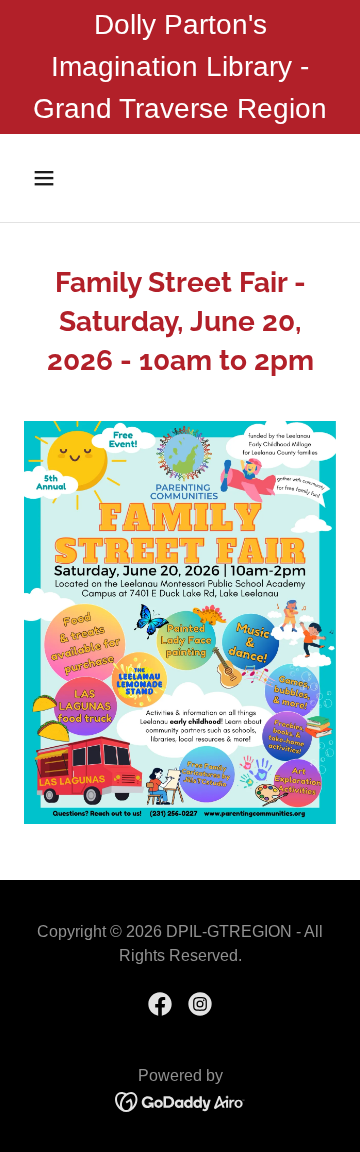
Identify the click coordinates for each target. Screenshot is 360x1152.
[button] (59, 178)
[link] (160, 1004)
